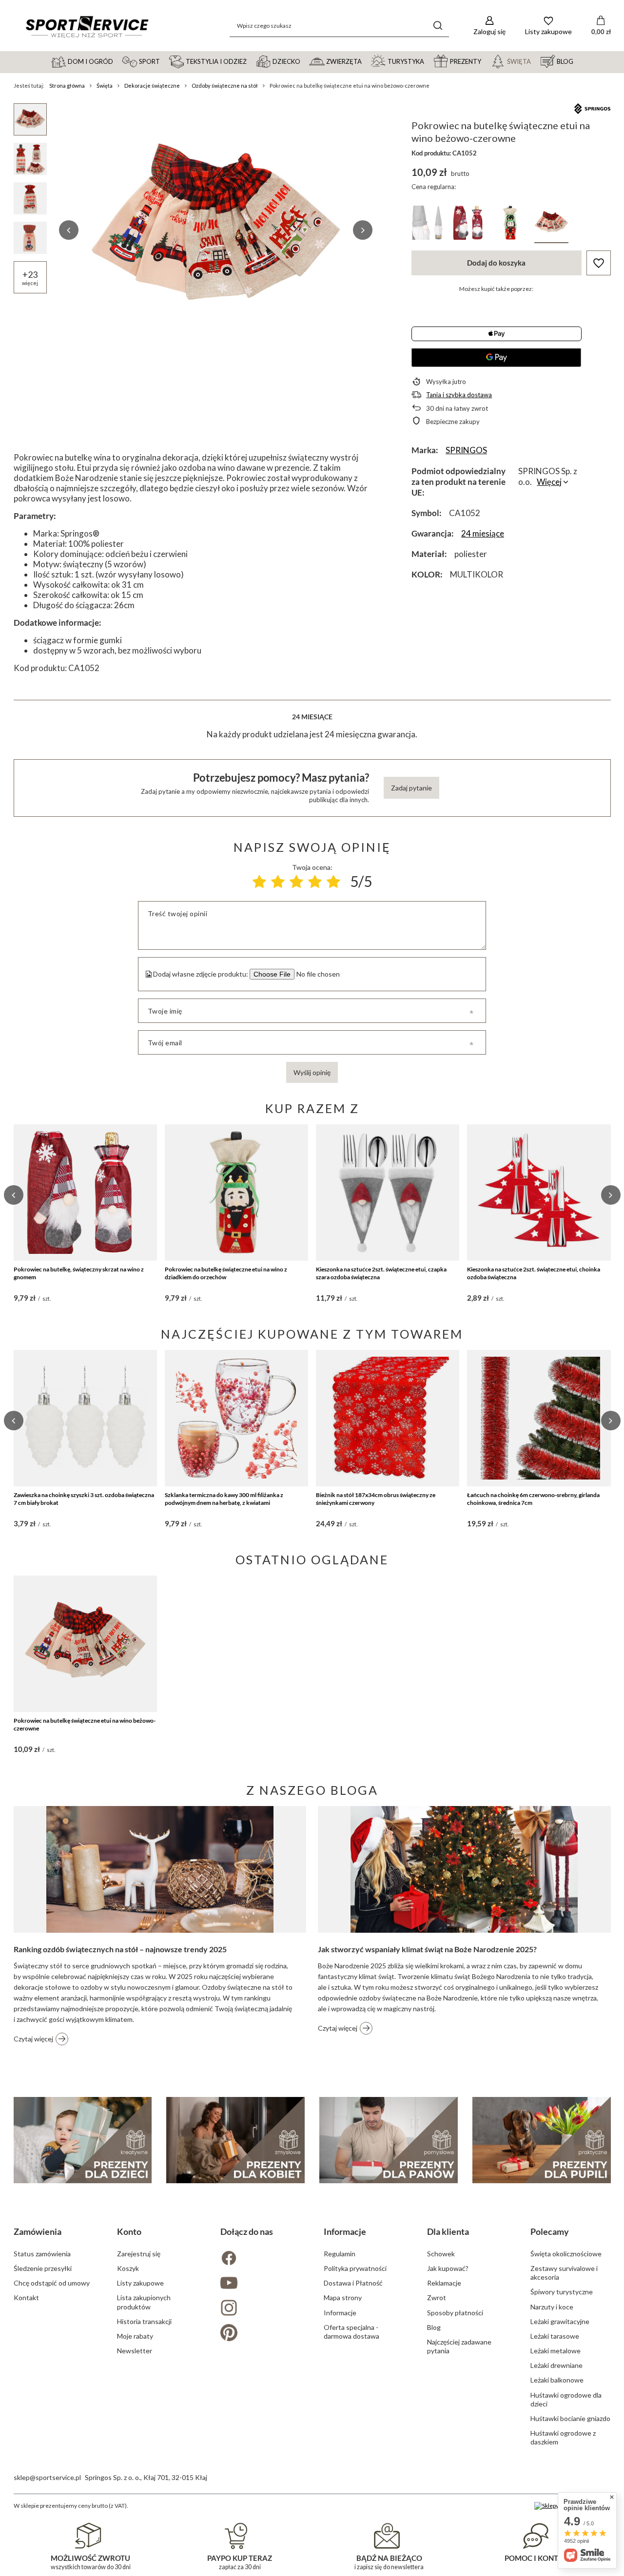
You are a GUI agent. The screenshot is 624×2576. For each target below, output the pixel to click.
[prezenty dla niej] (235, 2140)
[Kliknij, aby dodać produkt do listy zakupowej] (599, 263)
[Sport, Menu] (164, 61)
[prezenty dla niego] (389, 2140)
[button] (69, 230)
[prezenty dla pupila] (542, 2140)
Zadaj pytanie (411, 788)
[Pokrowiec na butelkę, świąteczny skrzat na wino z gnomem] (85, 1192)
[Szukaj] (438, 26)
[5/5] (333, 882)
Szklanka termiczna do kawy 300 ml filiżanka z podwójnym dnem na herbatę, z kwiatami (224, 1499)
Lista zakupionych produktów (144, 2302)
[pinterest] (260, 2334)
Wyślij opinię (312, 1072)
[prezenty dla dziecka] (83, 2140)
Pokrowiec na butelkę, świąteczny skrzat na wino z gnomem (79, 1273)
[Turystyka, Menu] (429, 61)
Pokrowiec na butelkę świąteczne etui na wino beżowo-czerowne (85, 1724)
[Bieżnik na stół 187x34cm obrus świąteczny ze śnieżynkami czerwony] (388, 1418)
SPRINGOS (466, 450)
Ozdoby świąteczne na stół (225, 86)
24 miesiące (483, 533)
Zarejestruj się (139, 2254)
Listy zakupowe (140, 2283)
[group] (216, 230)
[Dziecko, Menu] (305, 61)
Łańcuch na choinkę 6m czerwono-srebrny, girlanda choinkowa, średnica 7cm (533, 1499)
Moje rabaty (135, 2336)
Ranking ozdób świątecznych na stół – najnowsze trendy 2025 (120, 1949)
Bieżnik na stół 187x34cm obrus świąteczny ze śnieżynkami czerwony (376, 1499)
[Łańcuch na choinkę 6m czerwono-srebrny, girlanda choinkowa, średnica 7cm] (539, 1418)
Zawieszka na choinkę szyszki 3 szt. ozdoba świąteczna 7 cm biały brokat (84, 1499)
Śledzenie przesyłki (43, 2268)
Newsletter (135, 2351)
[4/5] (315, 882)
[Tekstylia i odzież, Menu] (251, 61)
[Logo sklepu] (87, 26)
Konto (129, 2231)
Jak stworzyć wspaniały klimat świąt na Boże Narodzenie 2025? (427, 1949)
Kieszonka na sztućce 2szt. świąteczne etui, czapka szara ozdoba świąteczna (381, 1273)
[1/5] (259, 882)
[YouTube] (260, 2284)
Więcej (549, 482)
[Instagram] (260, 2309)
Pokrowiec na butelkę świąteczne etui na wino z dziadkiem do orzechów (226, 1273)
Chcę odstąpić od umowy (52, 2283)
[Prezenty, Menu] (486, 61)
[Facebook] (260, 2259)
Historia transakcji (144, 2321)
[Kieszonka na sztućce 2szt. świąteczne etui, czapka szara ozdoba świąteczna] (388, 1192)
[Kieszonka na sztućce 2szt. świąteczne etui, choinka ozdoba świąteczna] (539, 1192)
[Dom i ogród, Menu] (117, 61)
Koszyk (128, 2268)
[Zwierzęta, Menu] (366, 61)
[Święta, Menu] (535, 61)
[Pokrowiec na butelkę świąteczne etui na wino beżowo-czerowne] (85, 1644)
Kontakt (26, 2297)
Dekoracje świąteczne (152, 86)
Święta (105, 86)
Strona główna (67, 86)
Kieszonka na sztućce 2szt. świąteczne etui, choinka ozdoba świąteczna (534, 1273)
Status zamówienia (42, 2254)
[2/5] (278, 882)
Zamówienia (38, 2231)
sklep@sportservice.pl (47, 2477)
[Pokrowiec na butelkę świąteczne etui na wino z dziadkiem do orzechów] (236, 1192)
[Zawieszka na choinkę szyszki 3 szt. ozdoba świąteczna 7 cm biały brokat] (85, 1418)
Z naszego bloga (312, 1790)
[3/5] (296, 882)
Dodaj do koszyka (496, 263)
